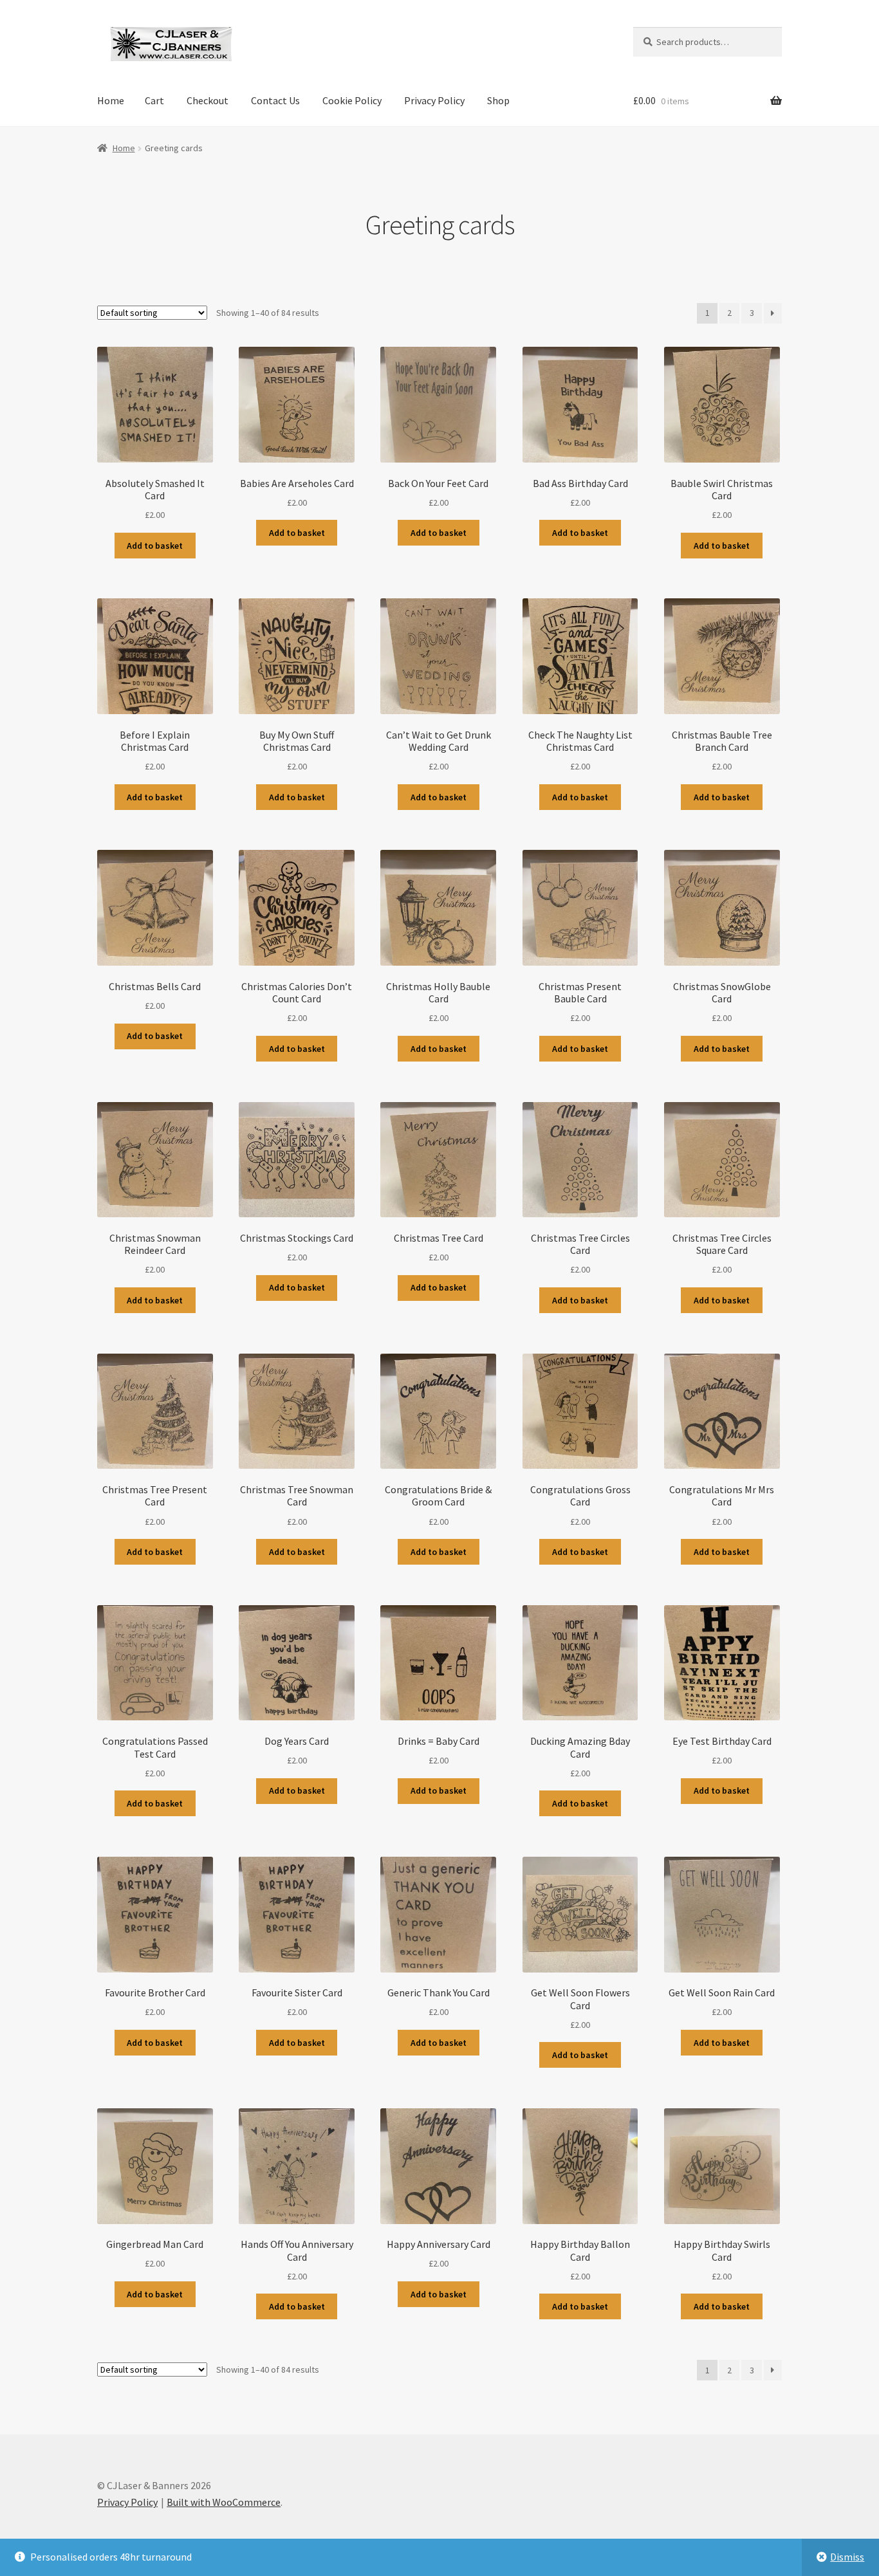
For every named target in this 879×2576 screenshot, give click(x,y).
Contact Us (275, 100)
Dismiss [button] (847, 2557)
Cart (154, 100)
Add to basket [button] (155, 546)
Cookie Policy (352, 100)
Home (111, 100)
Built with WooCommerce (224, 2502)
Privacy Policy (434, 100)
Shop (498, 100)
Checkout (208, 100)
